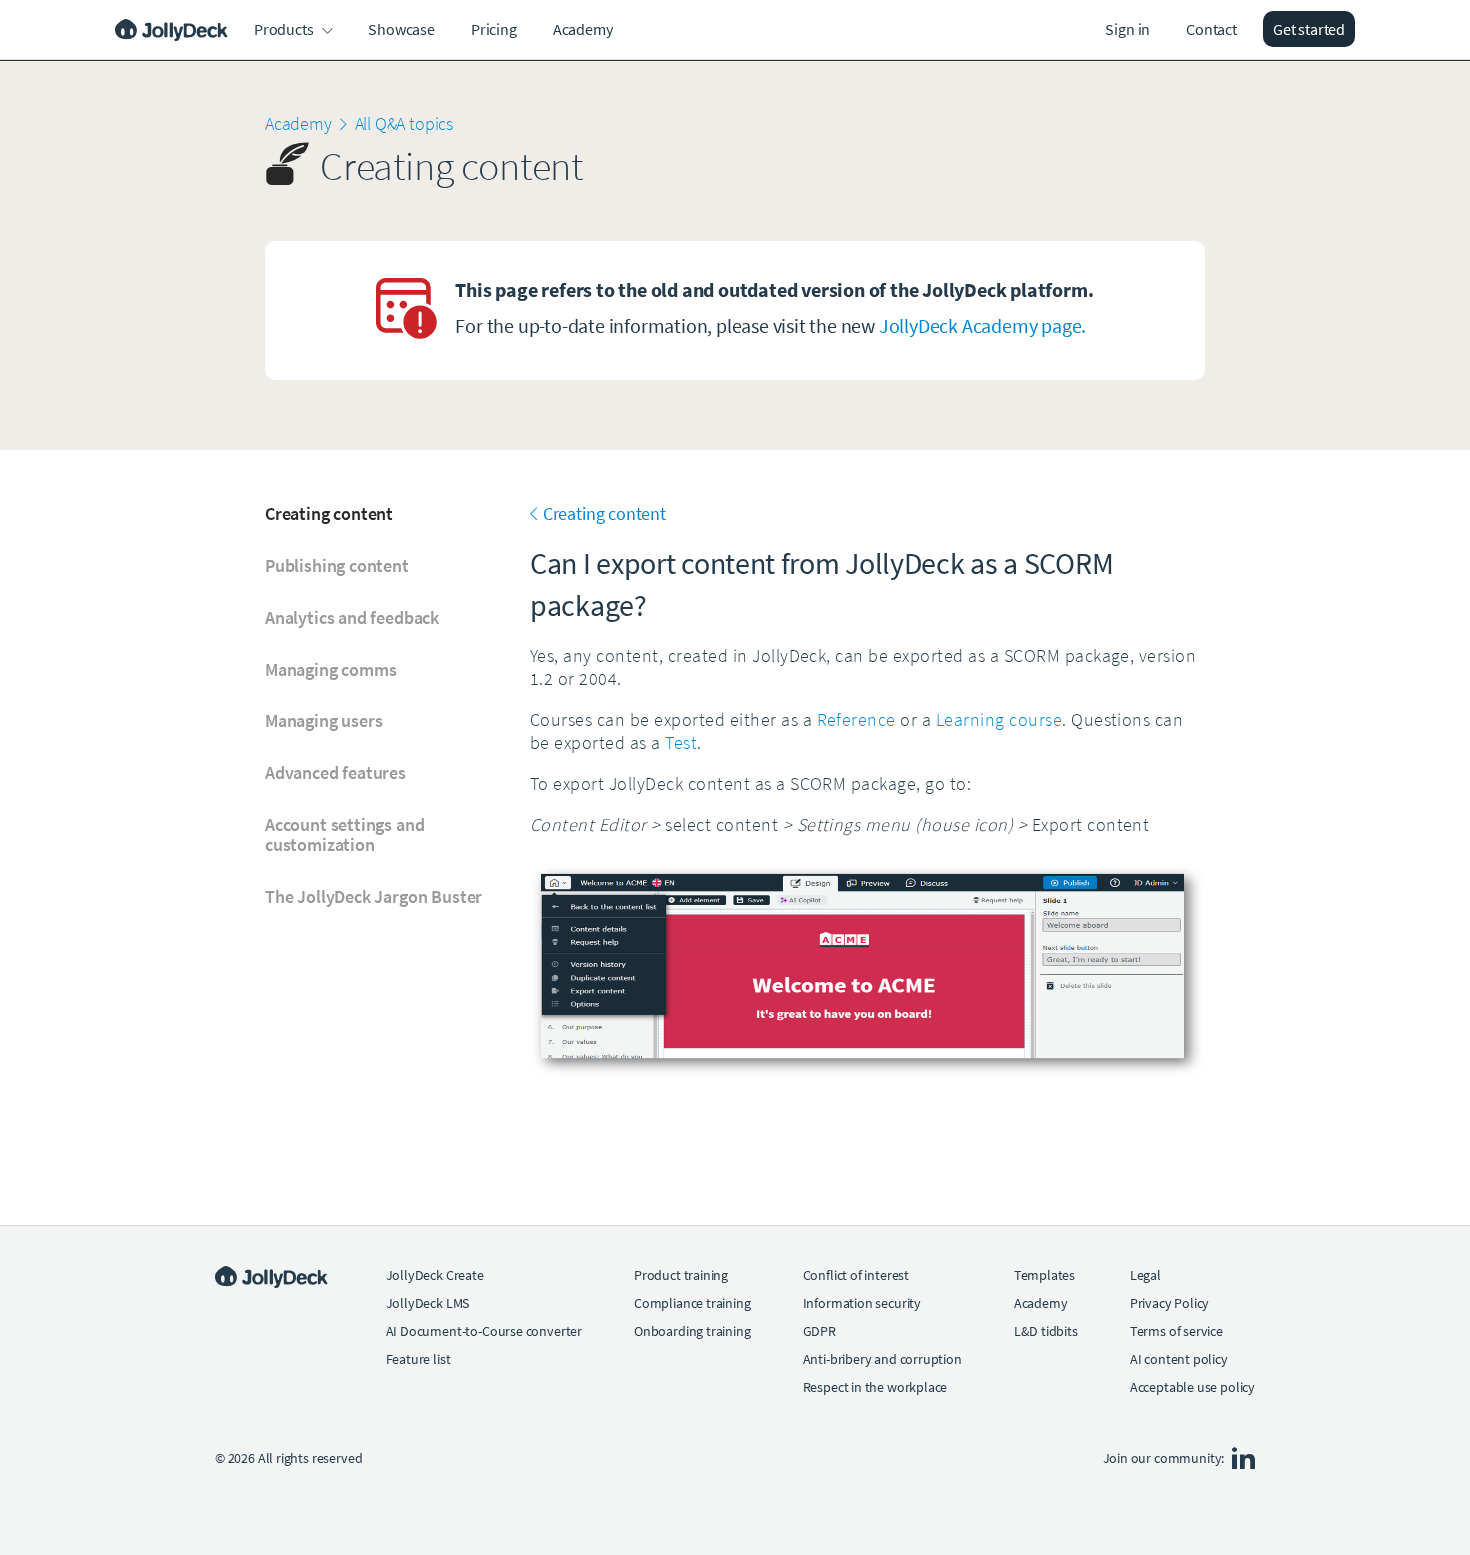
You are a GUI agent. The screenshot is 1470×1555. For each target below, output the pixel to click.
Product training (681, 1275)
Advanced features (335, 773)
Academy (583, 29)
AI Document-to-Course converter (484, 1331)
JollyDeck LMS (428, 1303)
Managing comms (330, 670)
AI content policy (1179, 1359)
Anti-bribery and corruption (882, 1359)
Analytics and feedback (352, 618)
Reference (856, 719)
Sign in (1127, 29)
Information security (862, 1303)
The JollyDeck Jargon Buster (373, 897)
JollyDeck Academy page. (982, 325)
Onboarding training (692, 1331)
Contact (1211, 29)
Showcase (401, 29)
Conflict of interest (856, 1275)
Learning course (999, 719)
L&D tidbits (1046, 1331)
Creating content (329, 514)
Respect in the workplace (875, 1387)
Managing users (323, 721)
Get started (1309, 29)
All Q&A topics (404, 123)
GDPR (819, 1331)
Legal (1145, 1275)
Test (681, 742)
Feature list (418, 1359)
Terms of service (1176, 1331)
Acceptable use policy (1192, 1387)
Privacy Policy (1169, 1303)
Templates (1044, 1275)
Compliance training (692, 1303)
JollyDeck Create (435, 1275)
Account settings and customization (344, 835)
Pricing (494, 29)
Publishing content (337, 566)
